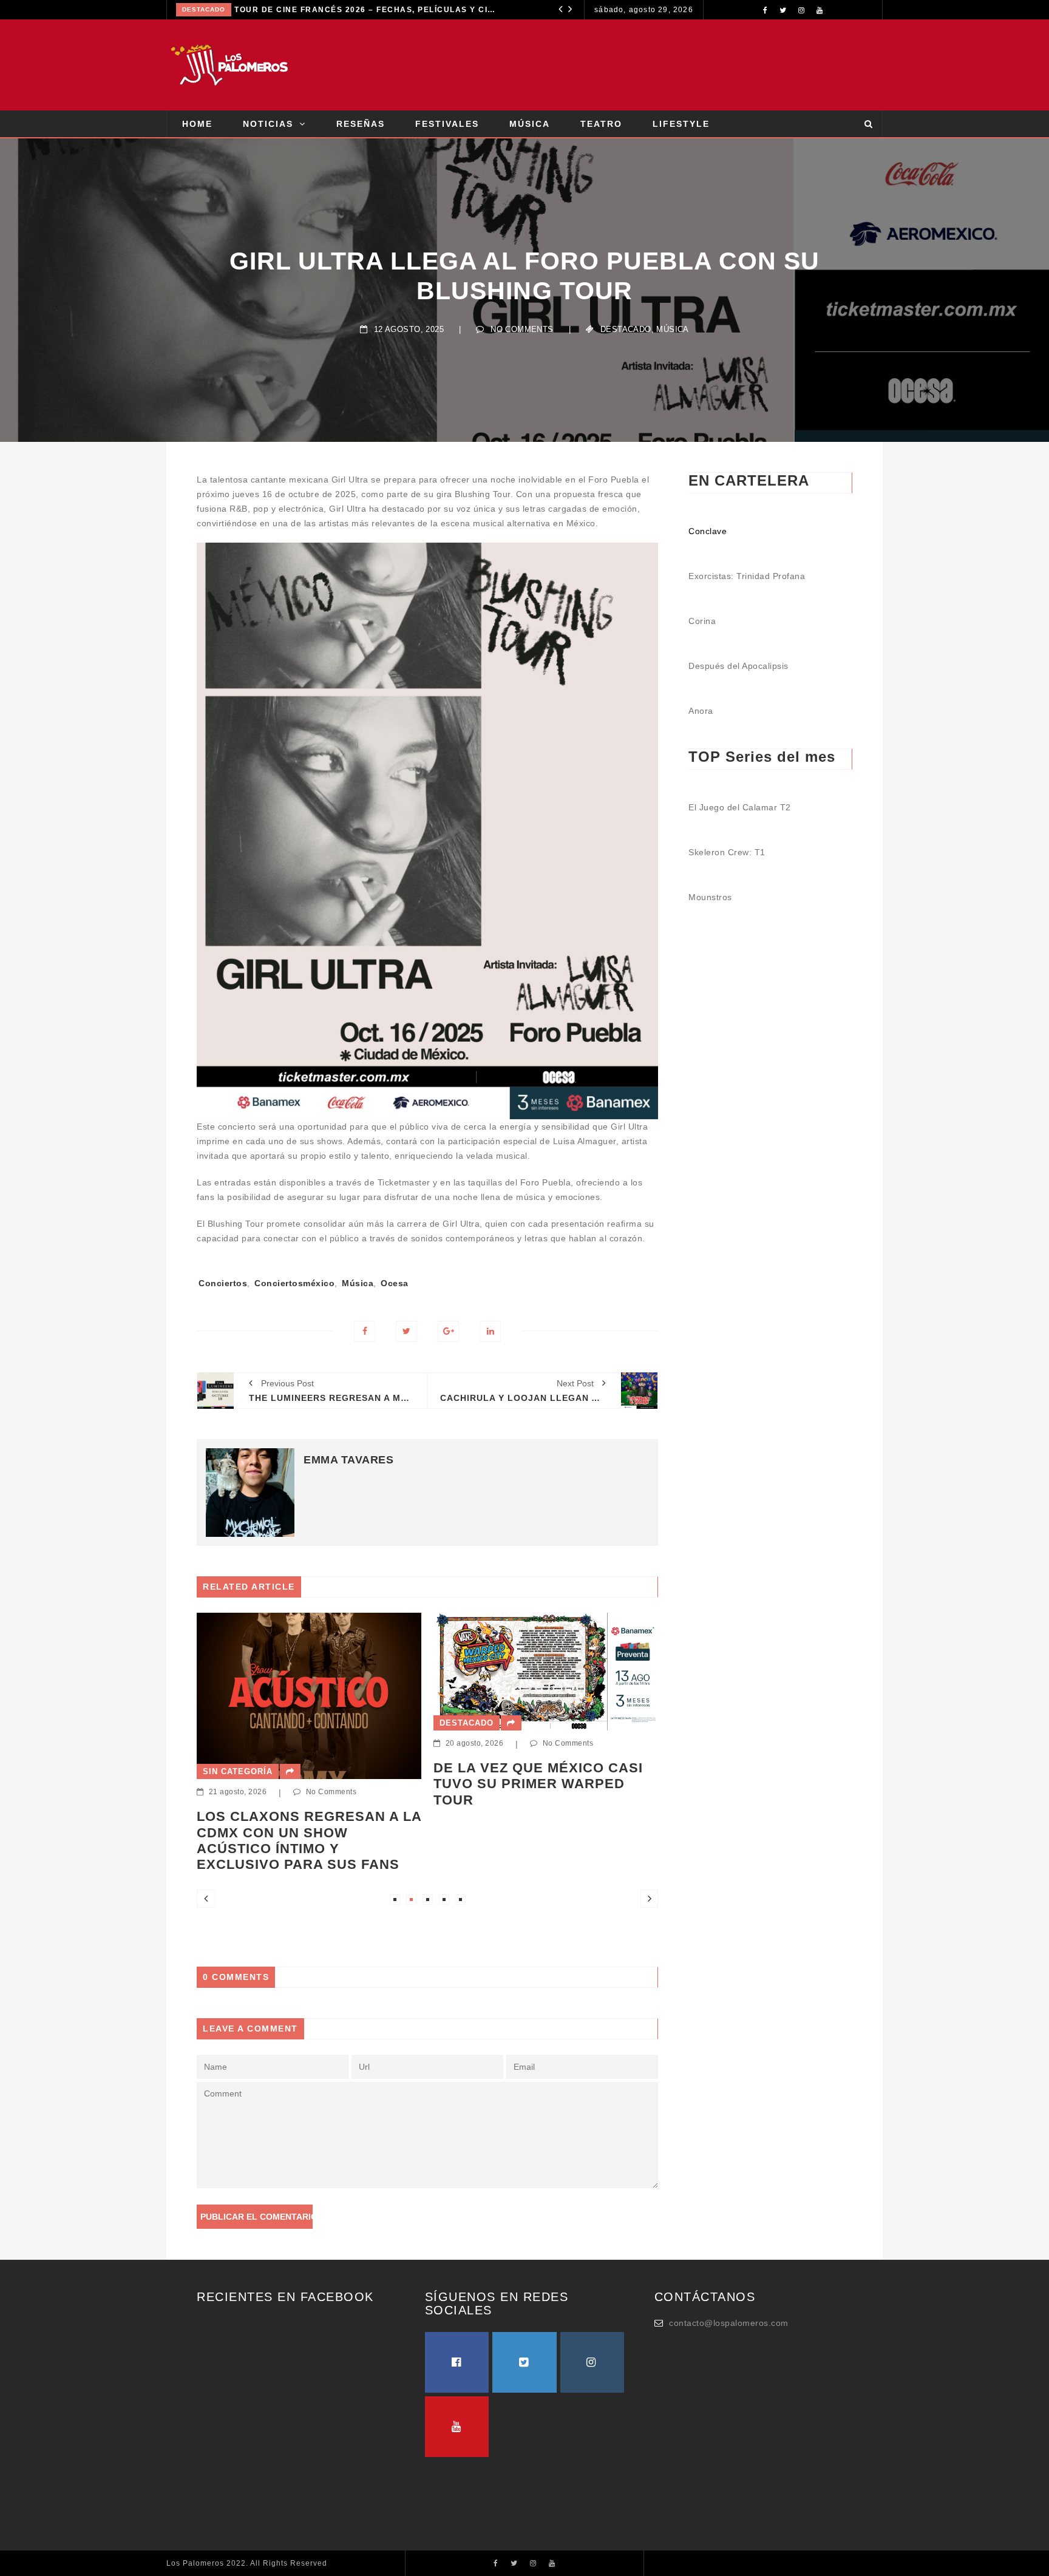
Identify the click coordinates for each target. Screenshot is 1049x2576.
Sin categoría (254, 9)
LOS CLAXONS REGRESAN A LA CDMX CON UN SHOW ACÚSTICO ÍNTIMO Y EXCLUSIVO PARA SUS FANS (423, 10)
